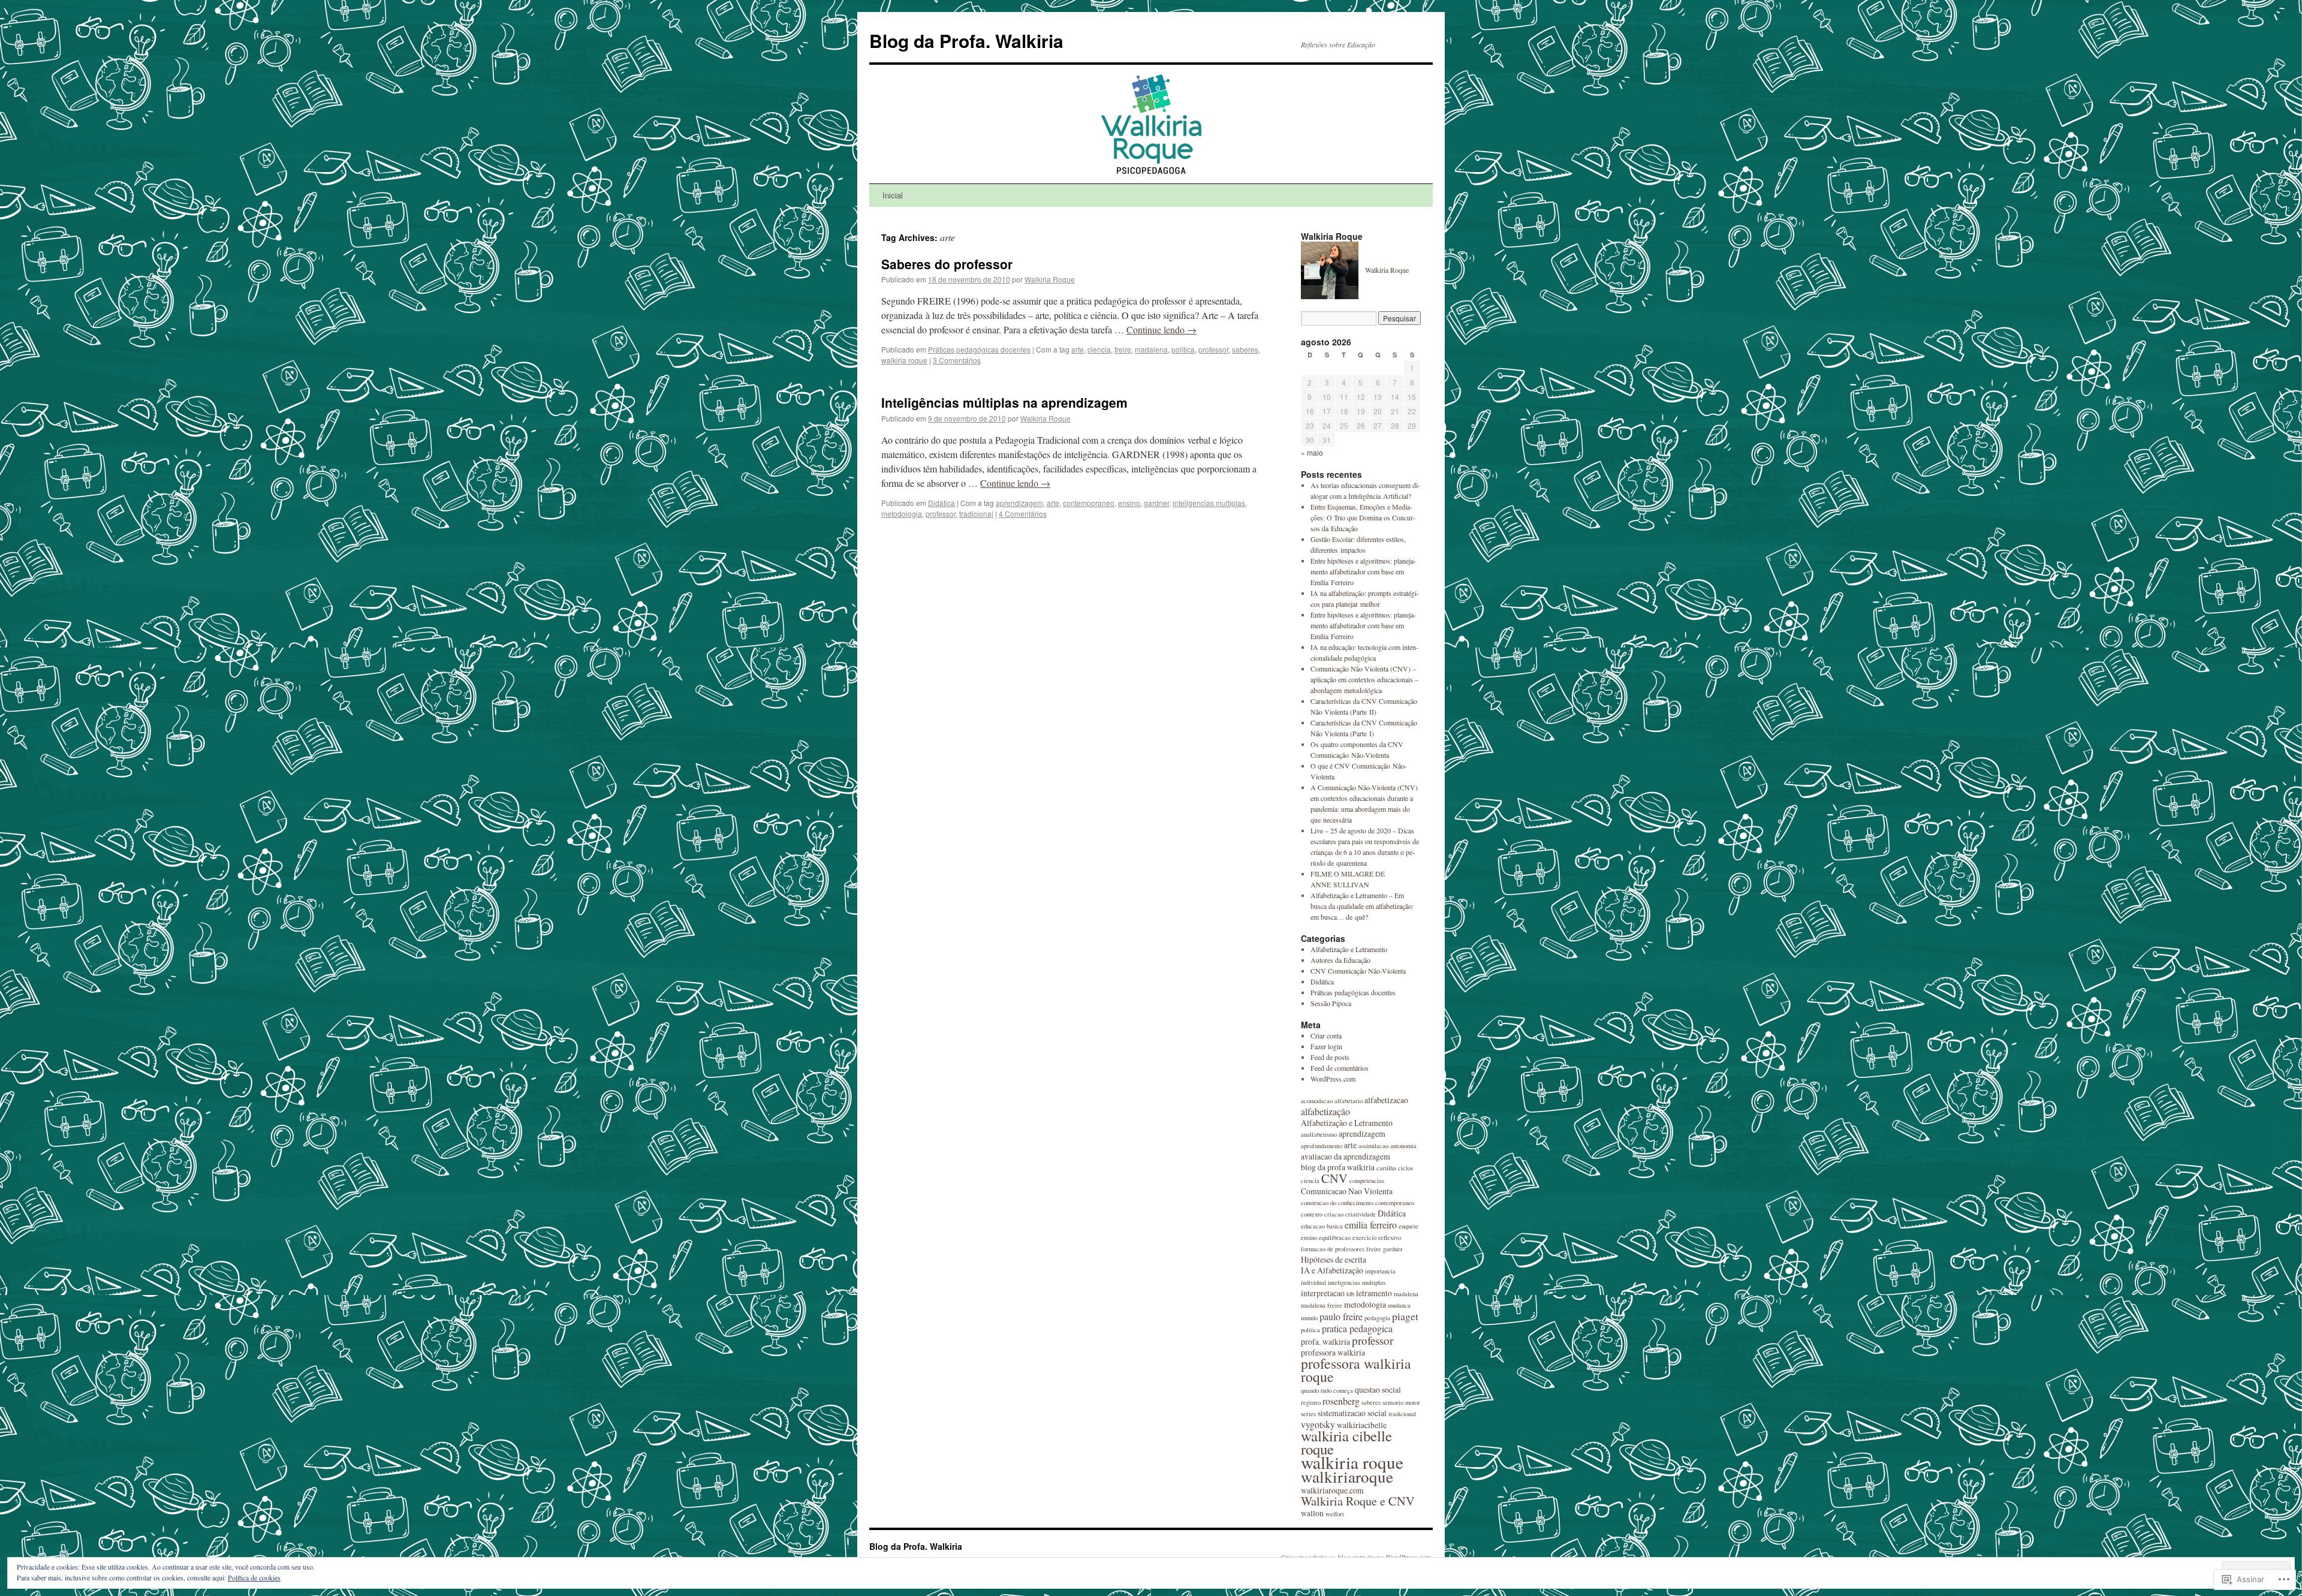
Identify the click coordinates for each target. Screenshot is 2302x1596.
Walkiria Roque (1050, 279)
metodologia (902, 514)
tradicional (976, 514)
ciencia (1099, 349)
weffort (1335, 1514)
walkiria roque (904, 360)
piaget (1405, 1316)
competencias (1367, 1181)
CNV (1334, 1178)
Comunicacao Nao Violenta (1347, 1191)
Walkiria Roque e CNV (1358, 1501)
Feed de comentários (1340, 1068)
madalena (1151, 349)
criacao (1334, 1214)
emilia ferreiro (1371, 1225)
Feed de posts (1330, 1057)
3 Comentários (957, 360)
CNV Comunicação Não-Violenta (1358, 971)
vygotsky (1318, 1424)
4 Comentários (1023, 514)
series (1308, 1414)
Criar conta (1326, 1035)
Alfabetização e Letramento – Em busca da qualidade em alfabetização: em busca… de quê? (1362, 906)
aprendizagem (1019, 503)
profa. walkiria (1325, 1341)
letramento (1374, 1293)
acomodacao (1317, 1101)
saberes (1245, 349)
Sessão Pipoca (1331, 1003)
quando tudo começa (1327, 1390)
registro (1311, 1402)
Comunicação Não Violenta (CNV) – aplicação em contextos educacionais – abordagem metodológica (1364, 679)
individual (1313, 1282)
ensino (1129, 503)
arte (1078, 349)
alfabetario (1349, 1101)
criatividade (1361, 1214)
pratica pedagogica (1357, 1328)
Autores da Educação (1340, 960)
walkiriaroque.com (1332, 1490)
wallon (1312, 1513)
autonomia (1403, 1146)
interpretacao (1323, 1293)
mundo (1309, 1318)
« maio (1312, 452)
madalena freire (1322, 1305)
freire (1123, 349)
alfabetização (1325, 1111)
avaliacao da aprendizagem (1346, 1156)
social (1377, 1413)
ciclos (1405, 1168)
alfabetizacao (1386, 1100)
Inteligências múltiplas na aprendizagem (1004, 402)
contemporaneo (1089, 503)
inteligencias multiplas (1209, 503)
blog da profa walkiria (1338, 1167)
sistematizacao (1342, 1413)
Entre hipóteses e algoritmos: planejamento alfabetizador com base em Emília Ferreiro (1363, 571)
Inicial (893, 195)
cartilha (1386, 1168)
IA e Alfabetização (1332, 1270)
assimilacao (1373, 1146)
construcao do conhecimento (1337, 1203)
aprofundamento (1322, 1146)
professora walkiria (1333, 1352)
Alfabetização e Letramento (1349, 949)
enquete (1408, 1226)
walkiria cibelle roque (1346, 1442)
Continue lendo (1161, 329)
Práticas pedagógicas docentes (979, 349)
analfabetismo (1319, 1134)
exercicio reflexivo (1377, 1237)
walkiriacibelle (1362, 1425)
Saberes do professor (947, 264)
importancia (1380, 1271)
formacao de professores (1333, 1249)
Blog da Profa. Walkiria (966, 40)
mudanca (1399, 1305)
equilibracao (1335, 1237)
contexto (1312, 1214)
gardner (1156, 503)
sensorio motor (1401, 1402)
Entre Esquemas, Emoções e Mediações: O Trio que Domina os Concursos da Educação (1363, 517)
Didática (941, 503)
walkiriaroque (1347, 1476)
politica (1183, 349)
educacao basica (1322, 1226)
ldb (1350, 1294)
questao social (1378, 1389)
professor (1213, 349)
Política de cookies (254, 1577)
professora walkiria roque (1356, 1370)
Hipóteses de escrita (1334, 1259)
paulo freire (1341, 1316)
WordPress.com (1333, 1079)
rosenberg (1341, 1401)
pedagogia (1377, 1318)
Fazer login (1326, 1046)
